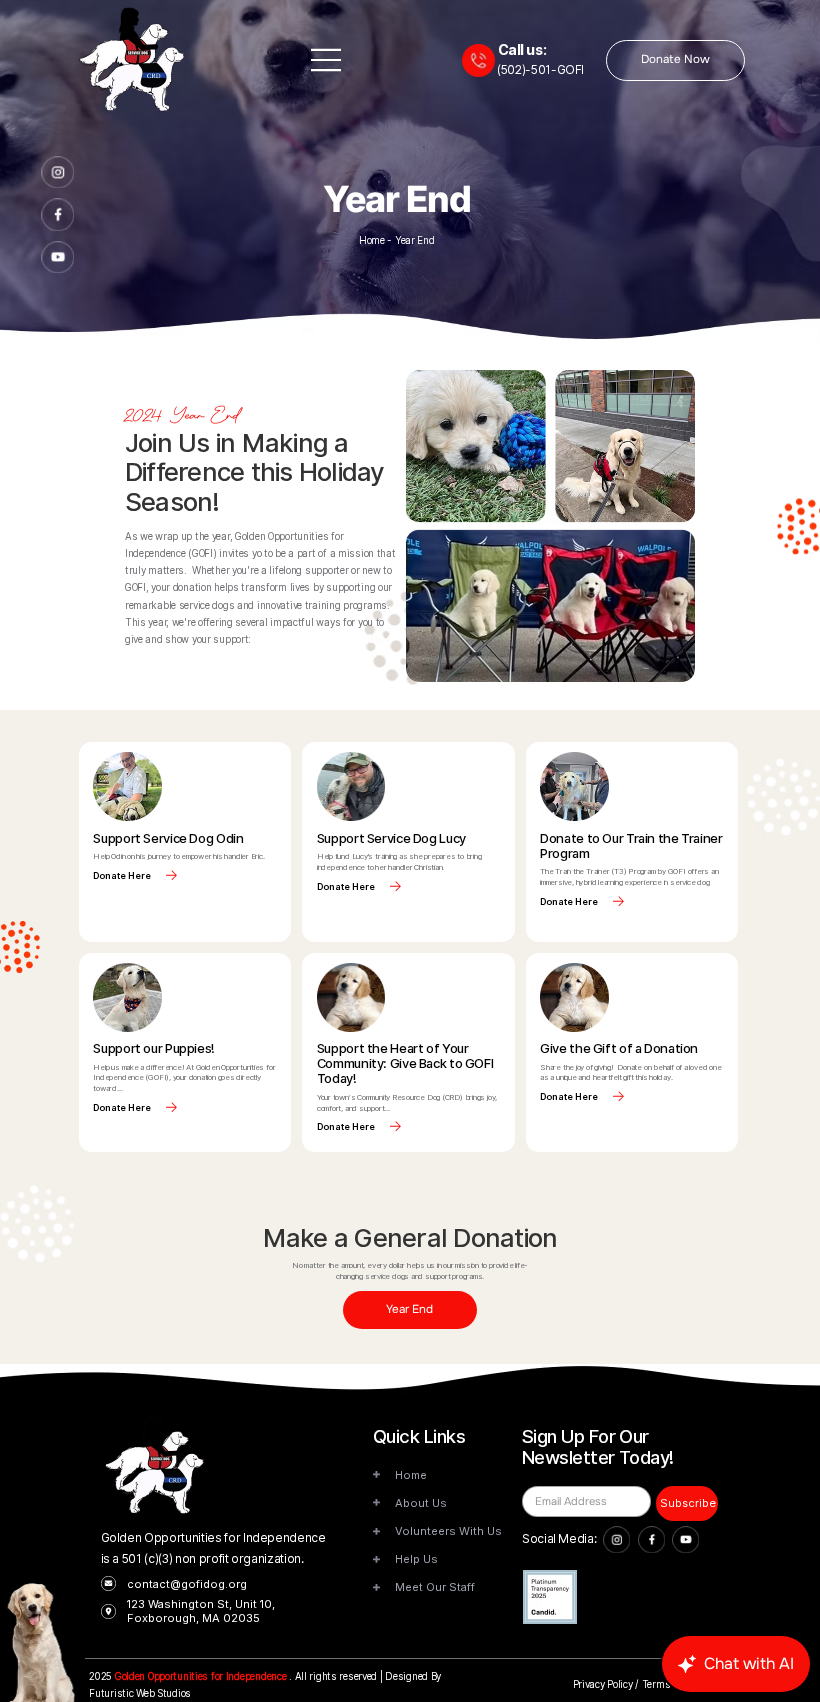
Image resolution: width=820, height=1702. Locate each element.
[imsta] (57, 172)
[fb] (57, 214)
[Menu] (327, 60)
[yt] (57, 257)
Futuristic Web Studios (140, 1693)
